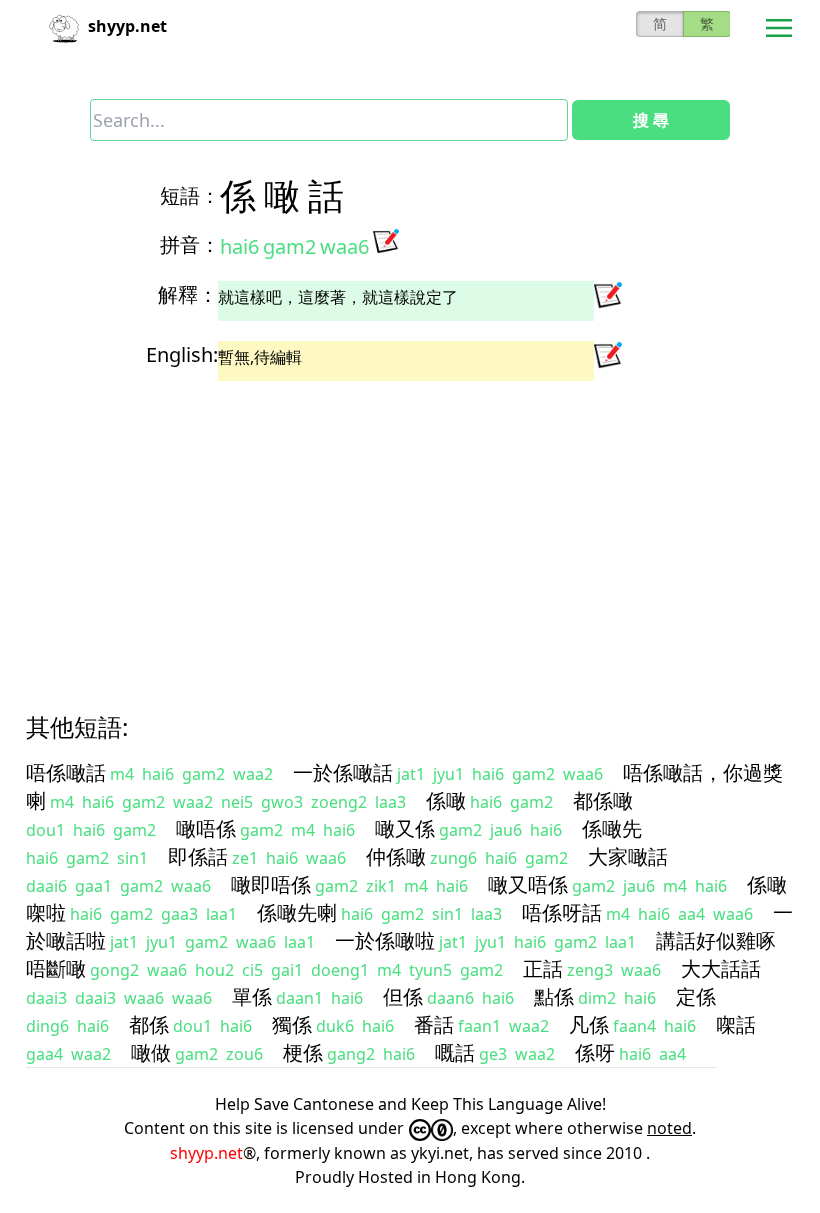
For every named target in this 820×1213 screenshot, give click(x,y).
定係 (696, 996)
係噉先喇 (297, 912)
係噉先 (612, 828)
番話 (434, 1024)
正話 (543, 968)
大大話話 (721, 968)
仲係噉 (396, 856)
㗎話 (736, 1024)
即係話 (198, 856)
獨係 (292, 1024)
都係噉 (603, 800)
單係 (252, 996)
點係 (554, 996)
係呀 (595, 1052)
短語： (190, 195)
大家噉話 (628, 856)
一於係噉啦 (385, 940)
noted (669, 1128)
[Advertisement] (410, 529)
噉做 (151, 1052)
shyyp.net (206, 1153)
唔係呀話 (562, 912)
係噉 (446, 800)
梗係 (303, 1052)
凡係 (589, 1024)
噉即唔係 (271, 884)
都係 (149, 1024)
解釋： (188, 294)
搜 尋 (651, 120)
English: (182, 354)
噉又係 (405, 828)
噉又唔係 (528, 884)
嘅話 (455, 1052)
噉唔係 (206, 828)
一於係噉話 (343, 772)
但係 (403, 996)
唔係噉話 (66, 772)
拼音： (190, 244)
